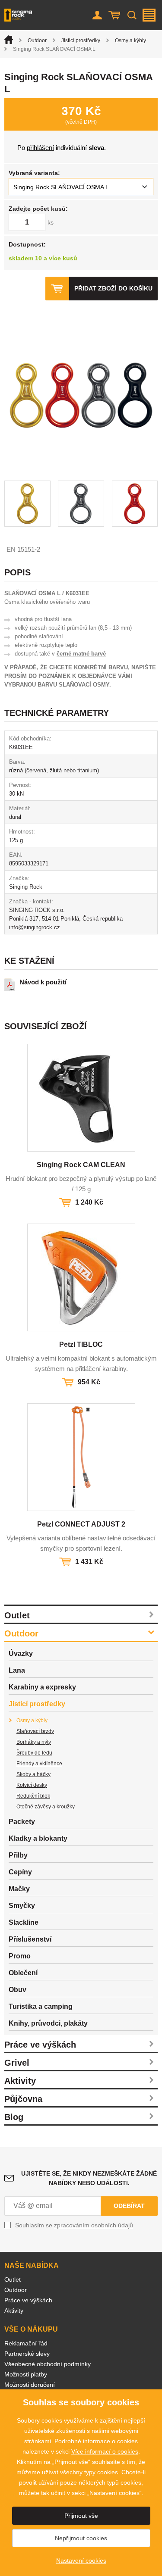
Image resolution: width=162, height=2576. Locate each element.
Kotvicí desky (32, 1785)
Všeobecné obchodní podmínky (48, 2364)
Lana (17, 1670)
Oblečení (23, 1973)
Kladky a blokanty (38, 1838)
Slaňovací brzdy (35, 1731)
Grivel (17, 2063)
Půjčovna (23, 2099)
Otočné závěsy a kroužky (46, 1807)
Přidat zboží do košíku (113, 288)
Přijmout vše (81, 2516)
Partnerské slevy (27, 2354)
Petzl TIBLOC (81, 1344)
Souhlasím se (74, 2225)
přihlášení (40, 148)
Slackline (24, 1922)
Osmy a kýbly (130, 41)
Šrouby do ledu (34, 1753)
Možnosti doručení (30, 2385)
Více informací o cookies (105, 2451)
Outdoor (37, 41)
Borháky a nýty (34, 1742)
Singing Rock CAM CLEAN (81, 1165)
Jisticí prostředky (81, 41)
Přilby (18, 1855)
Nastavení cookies (81, 2560)
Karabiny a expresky (42, 1687)
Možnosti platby (26, 2374)
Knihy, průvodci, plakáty (48, 2023)
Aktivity (20, 2081)
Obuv (17, 1990)
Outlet (17, 1615)
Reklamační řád (26, 2343)
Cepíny (20, 1872)
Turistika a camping (41, 2006)
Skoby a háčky (33, 1774)
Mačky (19, 1889)
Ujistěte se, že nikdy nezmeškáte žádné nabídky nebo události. (89, 2178)
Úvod (9, 40)
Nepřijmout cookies (81, 2538)
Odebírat (129, 2206)
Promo (20, 1956)
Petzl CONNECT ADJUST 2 (81, 1524)
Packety (22, 1822)
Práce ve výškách (40, 2045)
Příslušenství (30, 1939)
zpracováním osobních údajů (94, 2225)
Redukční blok (33, 1796)
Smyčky (22, 1906)
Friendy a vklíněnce (39, 1764)
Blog (14, 2117)
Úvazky (21, 1653)
